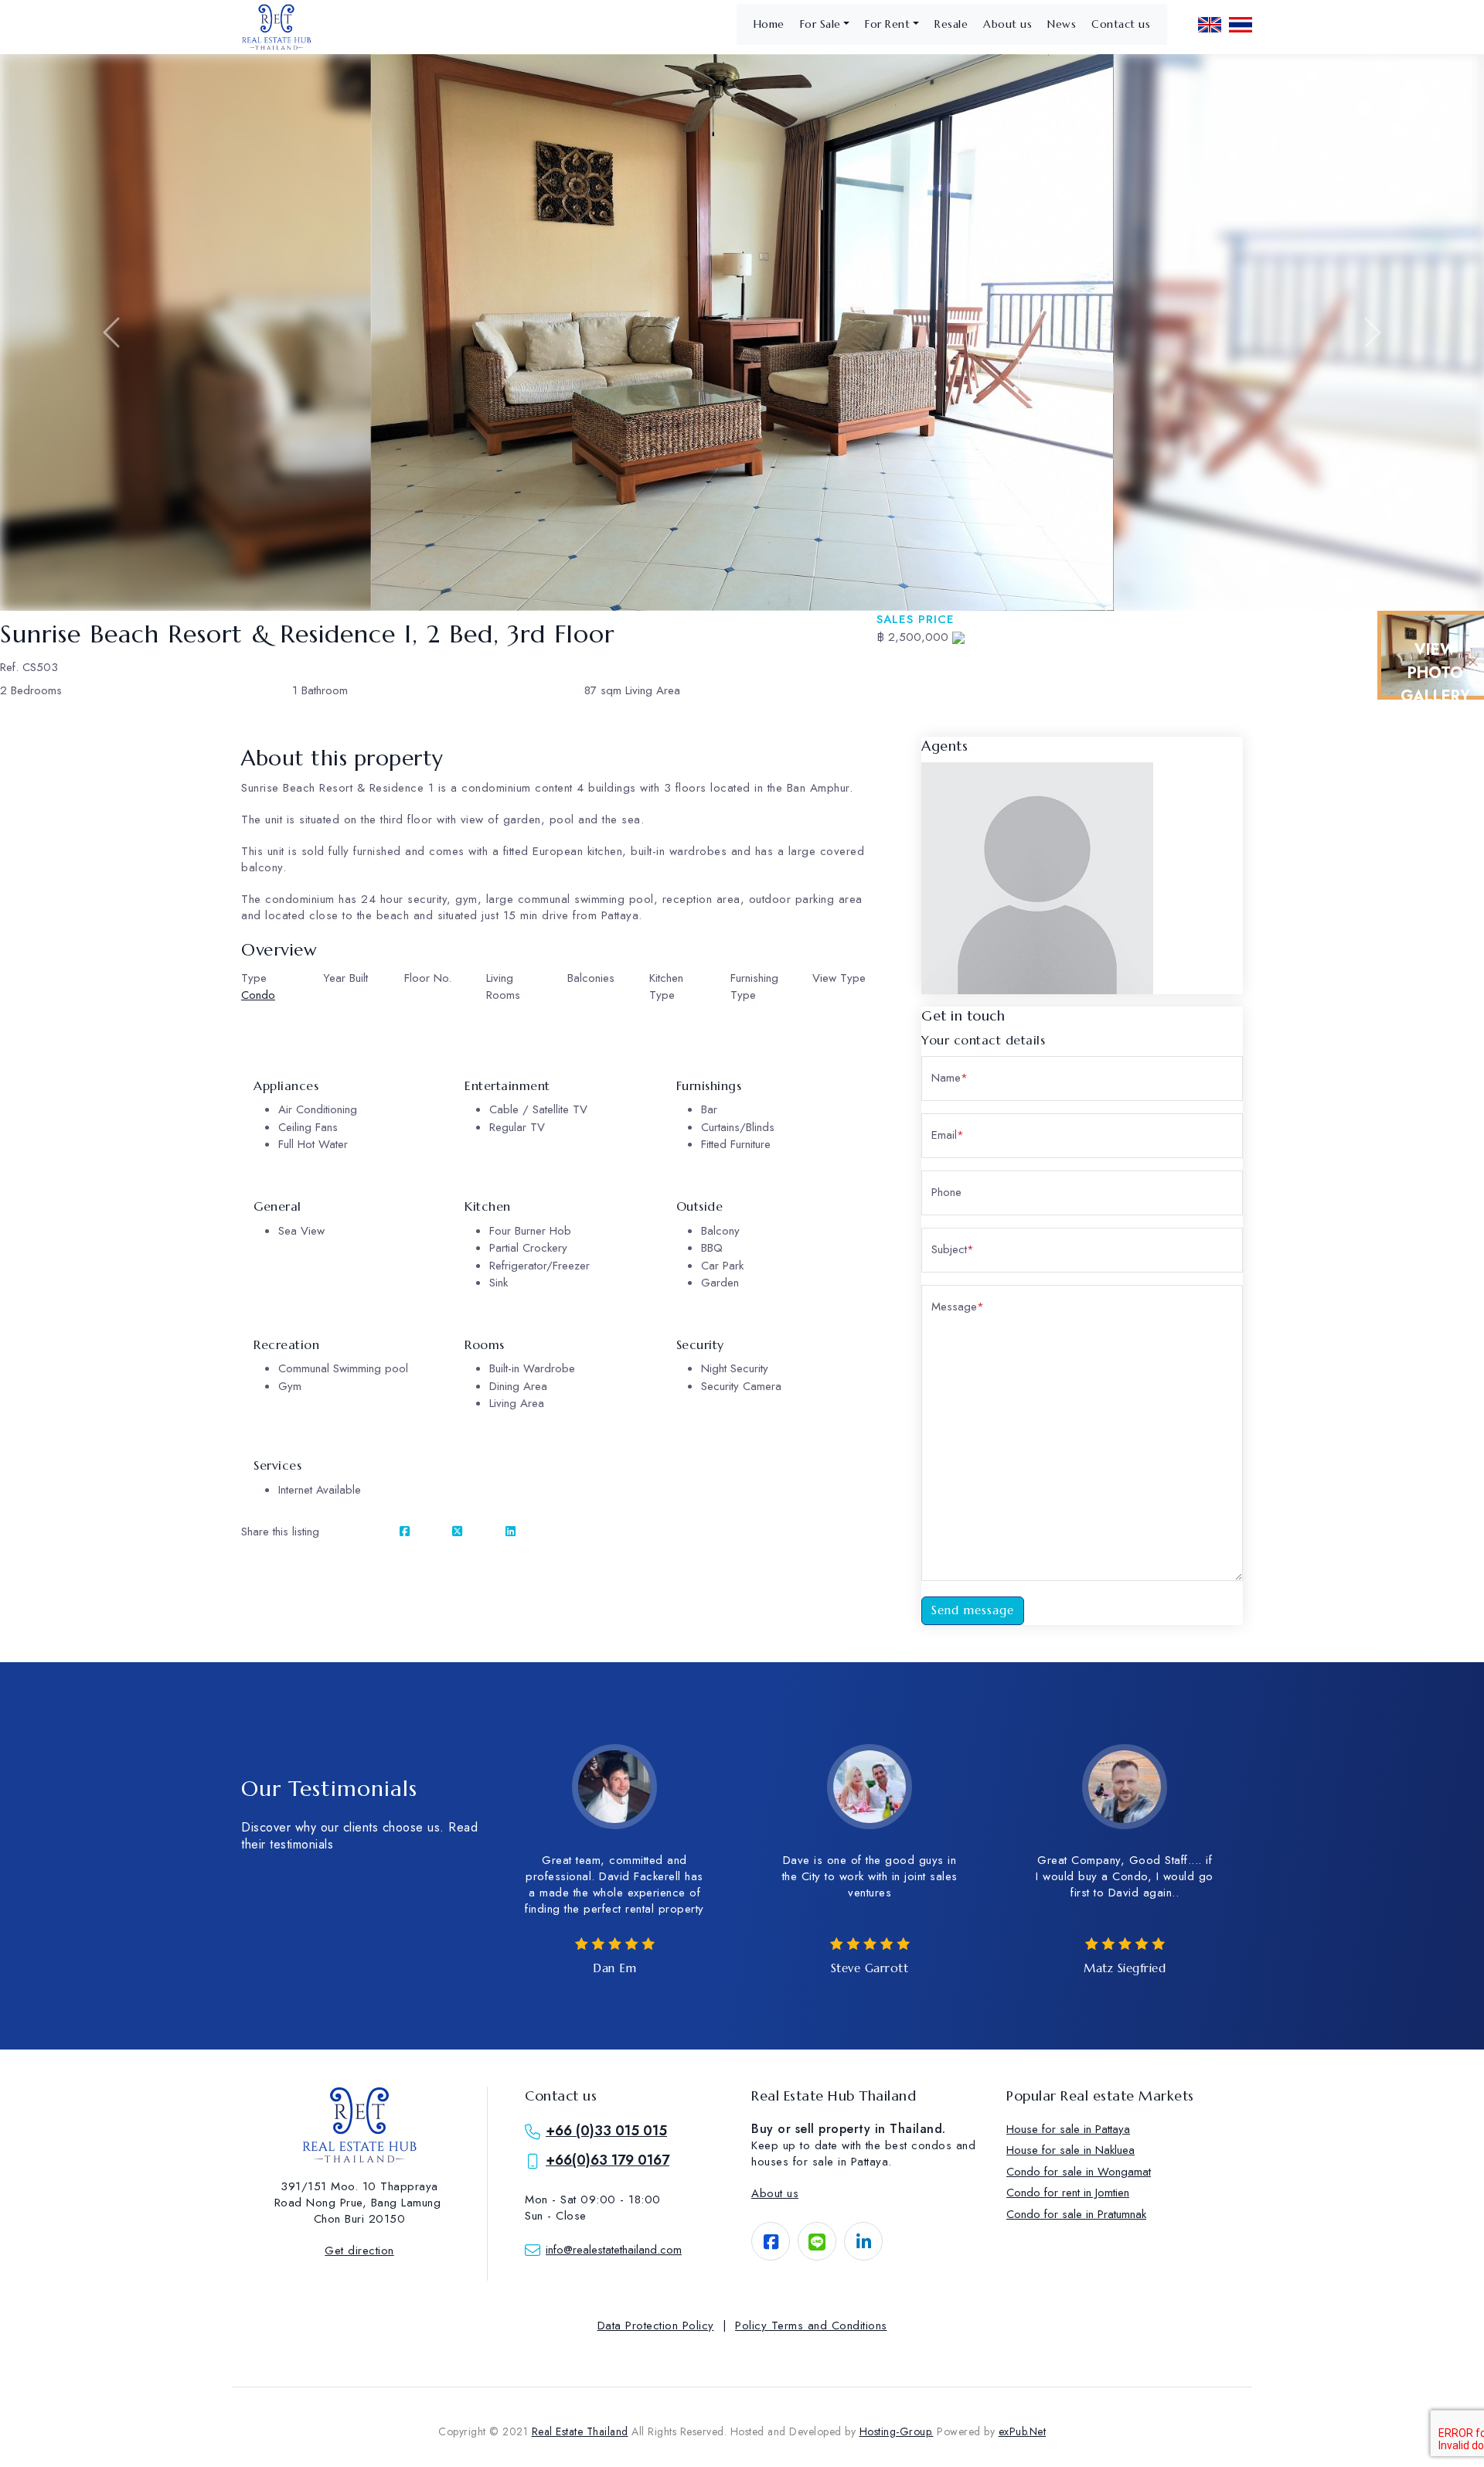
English (1210, 25)
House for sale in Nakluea (1070, 2150)
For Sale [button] (820, 24)
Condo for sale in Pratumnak (1076, 2214)
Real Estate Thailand (580, 2431)
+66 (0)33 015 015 (606, 2131)
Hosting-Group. (897, 2431)
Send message (973, 1610)
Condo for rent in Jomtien (1068, 2193)
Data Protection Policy (656, 2326)
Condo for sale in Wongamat (1079, 2172)
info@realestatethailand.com (614, 2250)
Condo (258, 995)
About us (1007, 24)
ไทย (1241, 25)
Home (769, 24)
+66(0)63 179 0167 (608, 2160)
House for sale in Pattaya (1068, 2129)
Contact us (1121, 24)
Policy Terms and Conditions (811, 2326)
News (1062, 24)
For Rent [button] (887, 24)
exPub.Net (1023, 2431)
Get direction (359, 2251)
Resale (951, 24)
